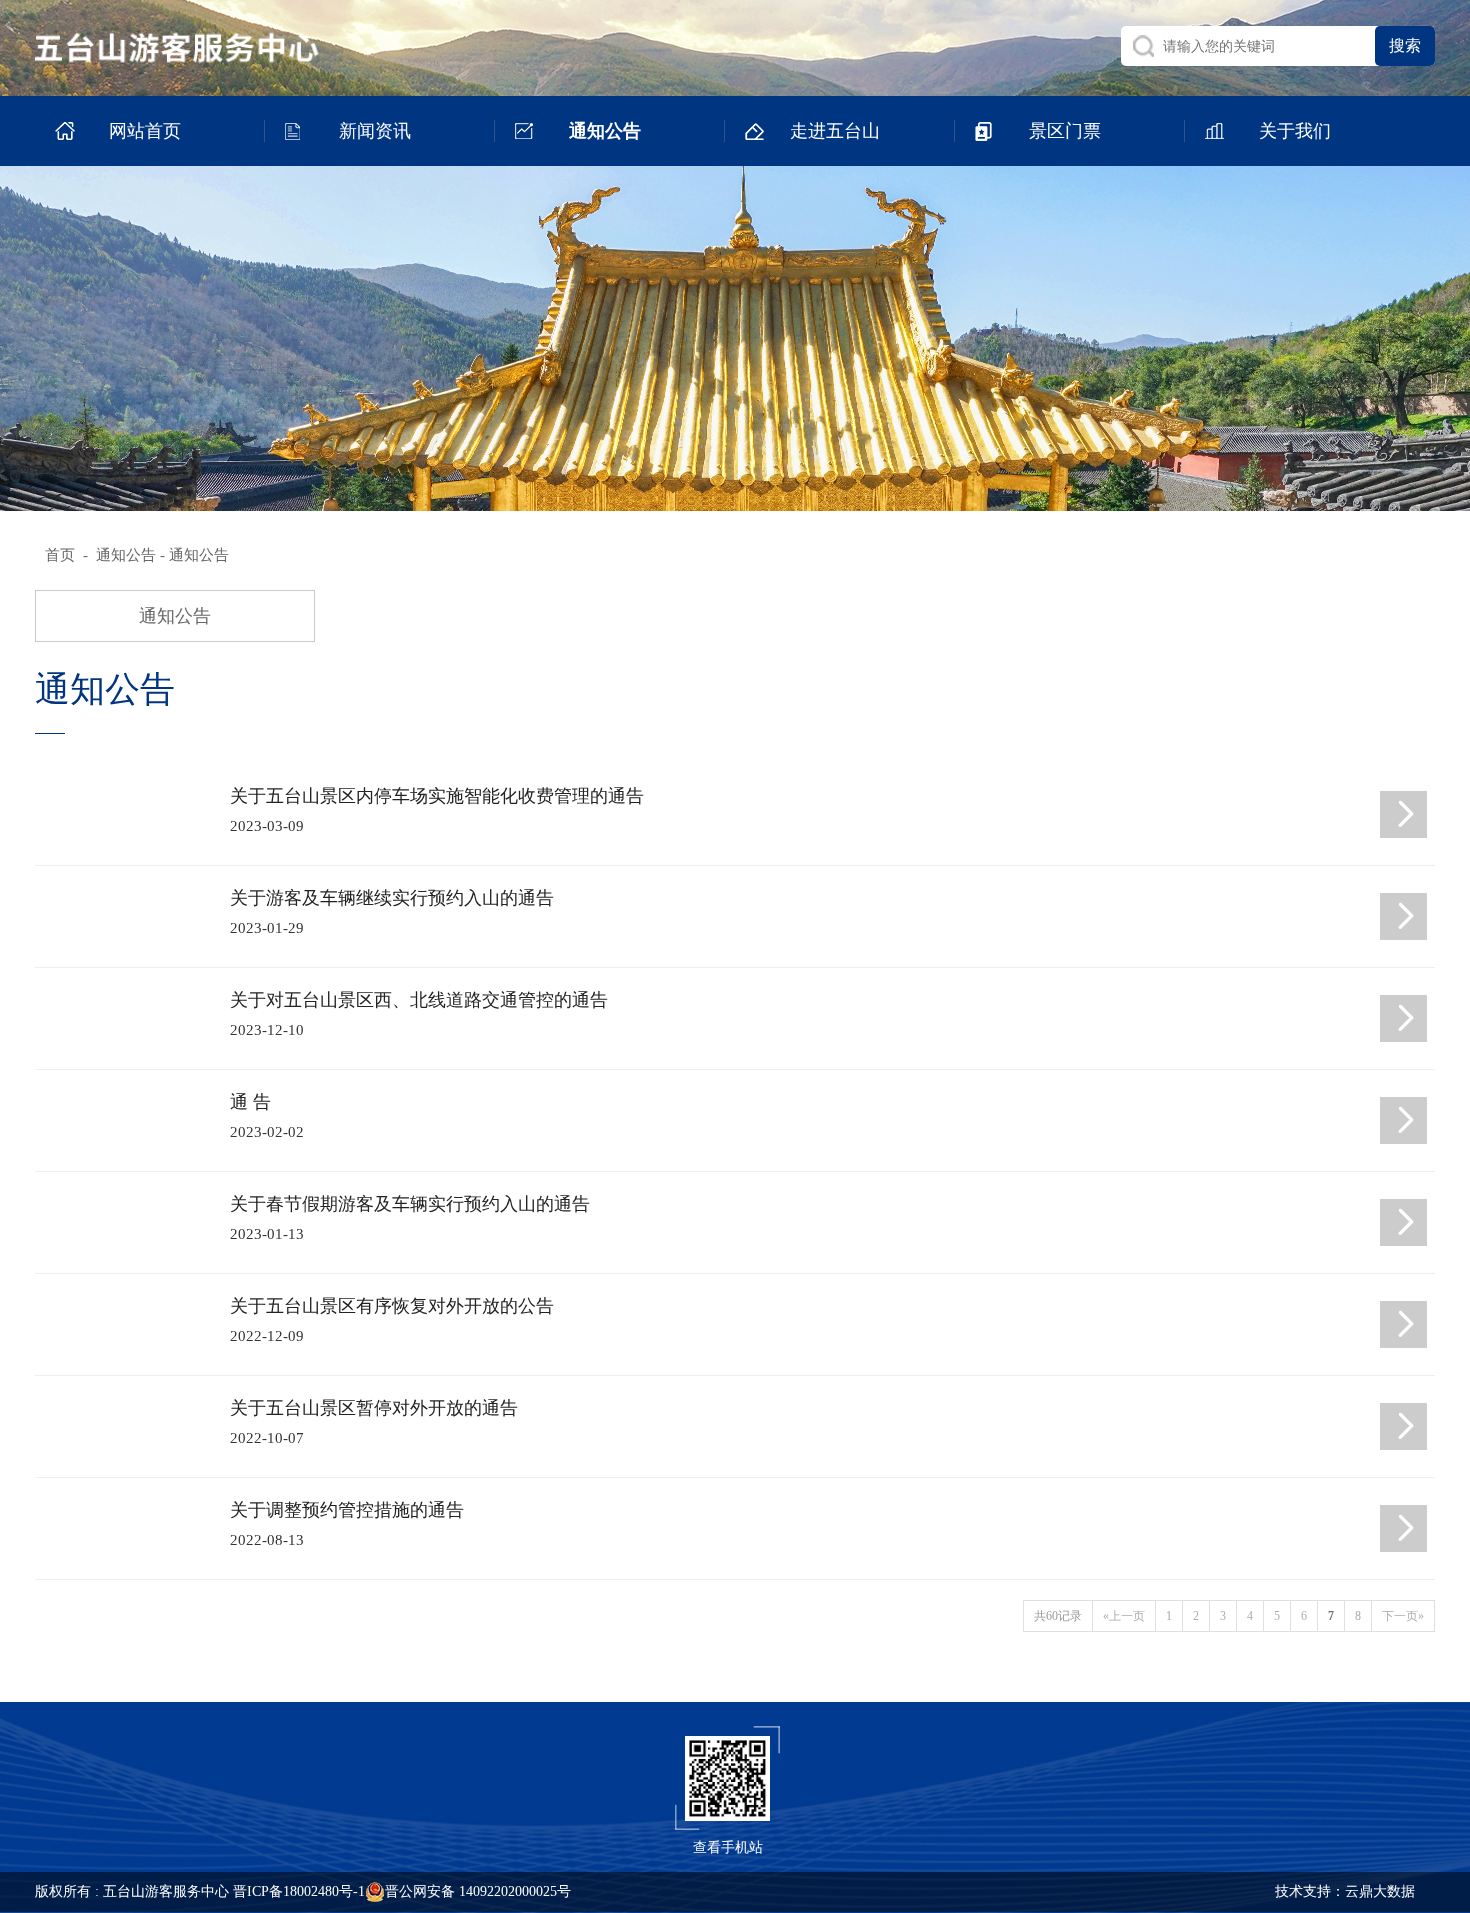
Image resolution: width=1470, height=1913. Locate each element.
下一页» (1403, 1616)
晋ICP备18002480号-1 (299, 1891)
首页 (60, 555)
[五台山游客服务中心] (196, 47)
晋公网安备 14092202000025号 (478, 1891)
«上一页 (1124, 1616)
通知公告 (126, 555)
